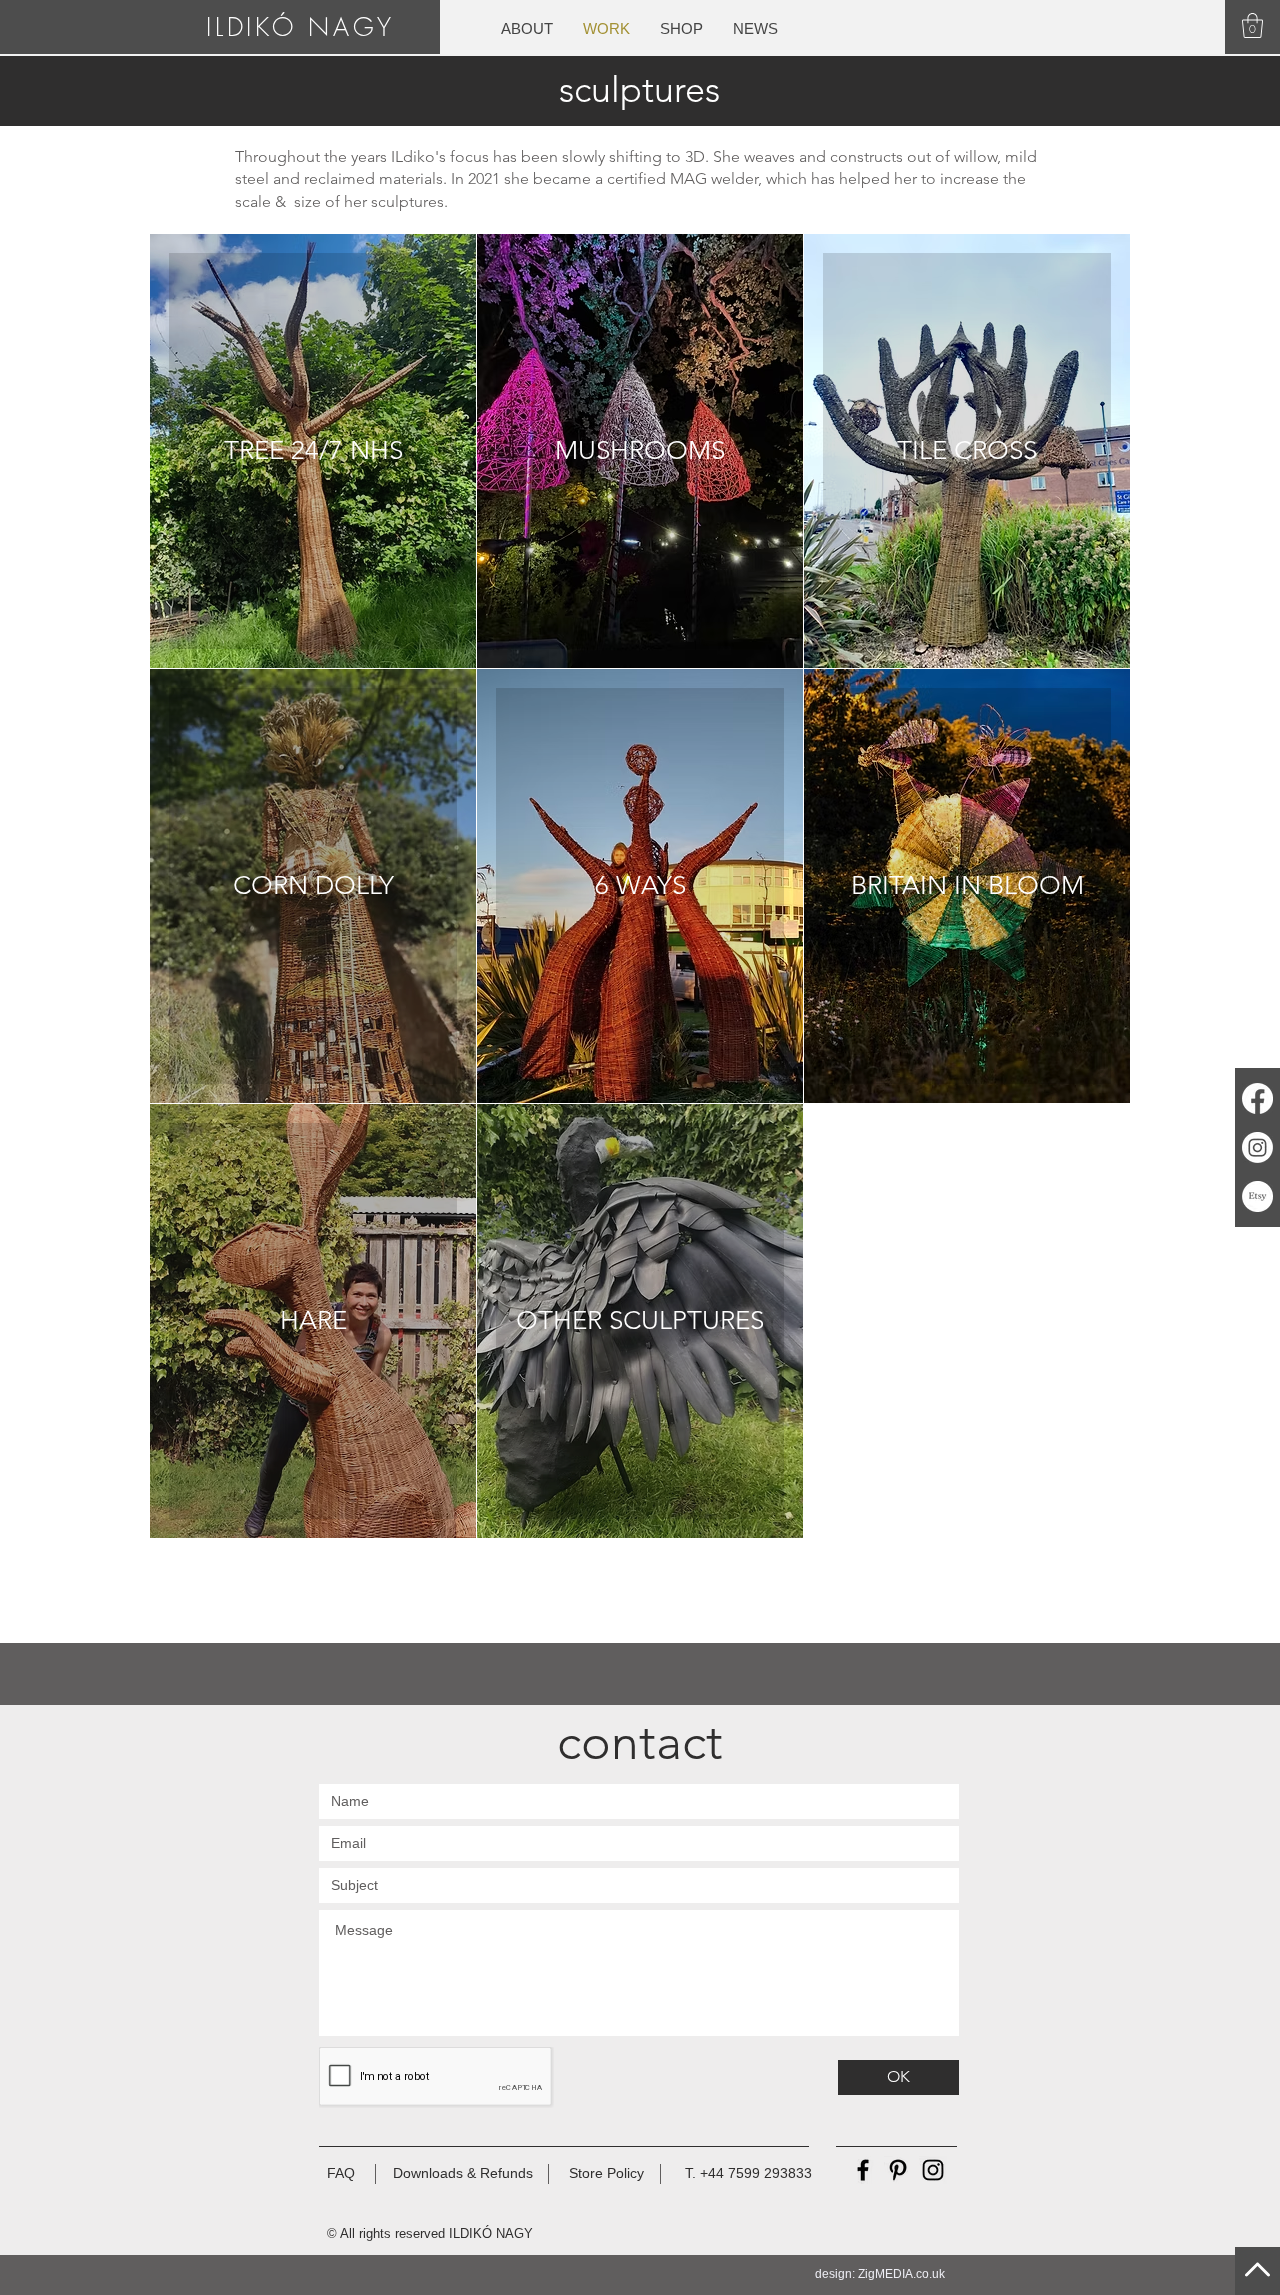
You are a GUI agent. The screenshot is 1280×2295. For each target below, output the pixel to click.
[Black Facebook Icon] (863, 2170)
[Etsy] (1257, 1196)
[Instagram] (1257, 1147)
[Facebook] (1257, 1098)
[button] (1252, 25)
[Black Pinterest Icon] (898, 2170)
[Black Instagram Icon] (933, 2170)
